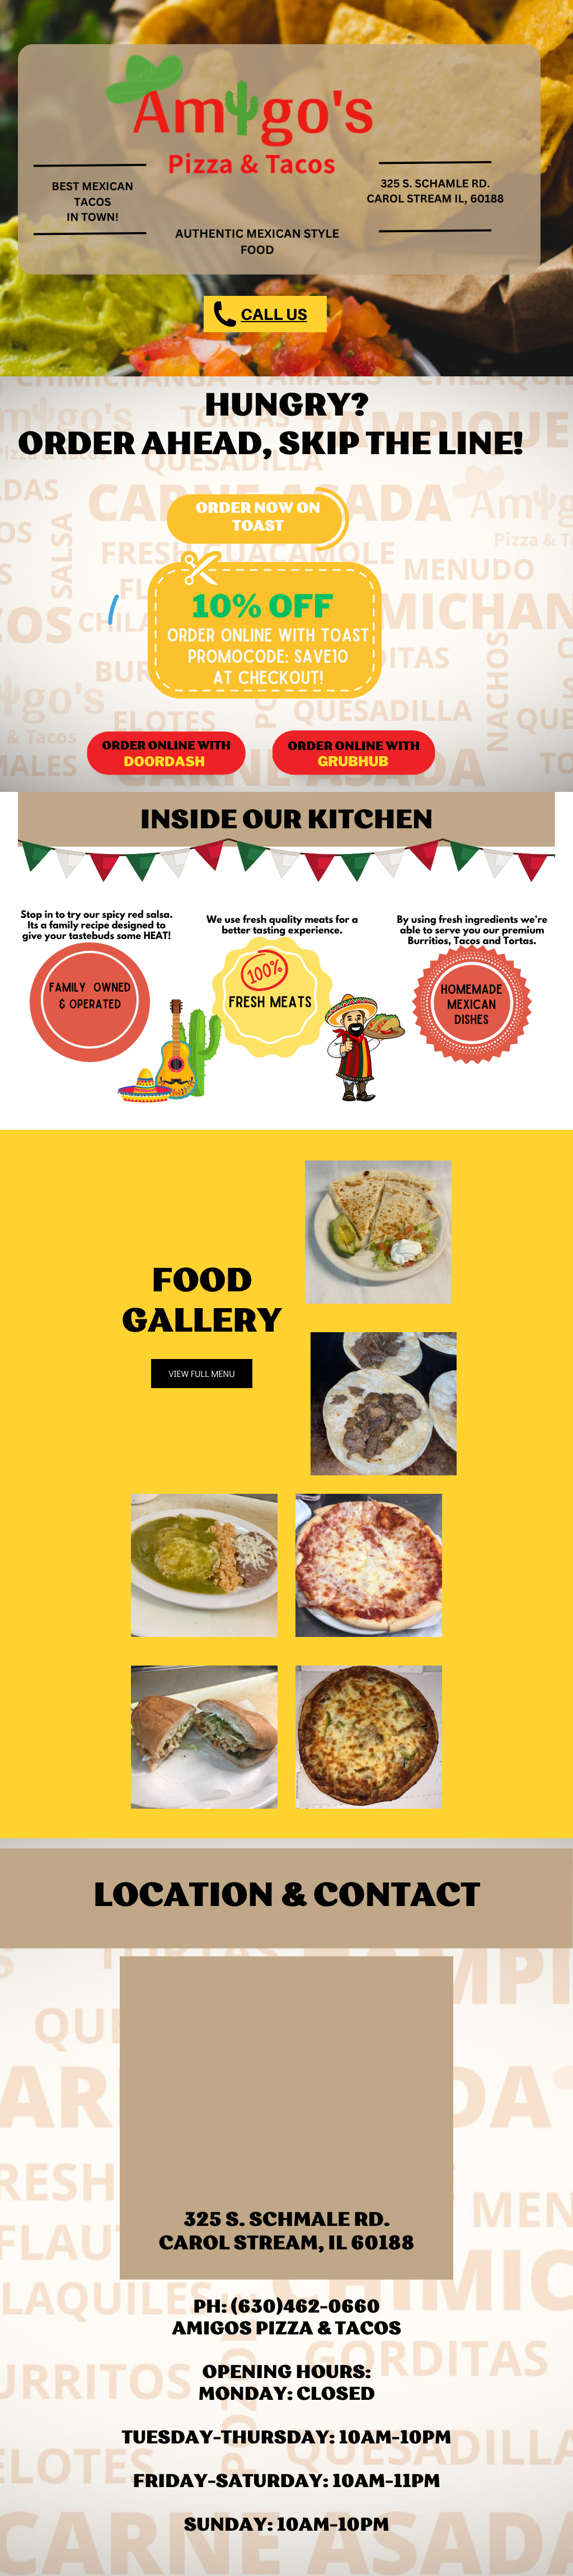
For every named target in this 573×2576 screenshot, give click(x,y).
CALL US (274, 314)
